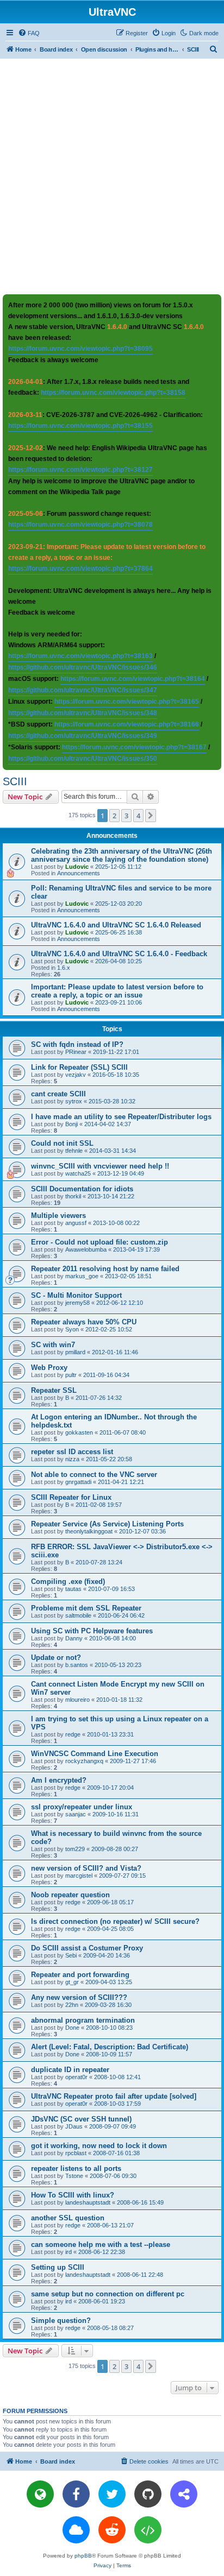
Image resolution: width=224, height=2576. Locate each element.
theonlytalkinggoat (89, 1531)
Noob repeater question (70, 1895)
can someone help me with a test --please (101, 2244)
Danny (74, 1638)
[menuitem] (29, 33)
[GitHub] (148, 2494)
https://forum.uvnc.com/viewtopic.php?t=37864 (80, 569)
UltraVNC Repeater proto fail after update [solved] (114, 2096)
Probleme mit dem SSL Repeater (86, 1608)
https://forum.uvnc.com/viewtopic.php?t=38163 (80, 656)
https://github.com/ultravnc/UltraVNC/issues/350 (83, 759)
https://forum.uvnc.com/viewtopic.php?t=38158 (113, 393)
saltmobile (78, 1615)
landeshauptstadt (88, 2202)
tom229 (75, 1849)
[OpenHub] (148, 2530)
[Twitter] (112, 2494)
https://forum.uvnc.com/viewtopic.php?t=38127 (80, 470)
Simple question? (61, 2321)
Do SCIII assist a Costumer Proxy (87, 1948)
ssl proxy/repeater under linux (82, 1807)
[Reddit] (112, 2530)
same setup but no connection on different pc (108, 2294)
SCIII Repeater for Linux (71, 1497)
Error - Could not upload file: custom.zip (99, 1242)
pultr (71, 1375)
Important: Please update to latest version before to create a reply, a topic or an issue (117, 991)
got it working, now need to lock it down (99, 2146)
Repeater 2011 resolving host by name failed (105, 1269)
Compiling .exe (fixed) (68, 1581)
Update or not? (56, 1658)
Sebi (71, 1955)
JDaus (74, 2126)
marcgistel (79, 1876)
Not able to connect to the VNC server (94, 1475)
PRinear (76, 1052)
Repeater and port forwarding (80, 1975)
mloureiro (77, 1700)
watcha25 (78, 1173)
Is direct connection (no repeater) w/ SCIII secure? (115, 1921)
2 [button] (114, 816)
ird (69, 2252)
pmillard (75, 1352)
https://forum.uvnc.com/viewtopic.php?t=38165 (127, 702)
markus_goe (82, 1276)
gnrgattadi (78, 1482)
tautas (73, 1589)
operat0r (76, 2077)
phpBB (83, 2556)
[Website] (40, 2494)
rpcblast (76, 2153)
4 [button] (138, 816)
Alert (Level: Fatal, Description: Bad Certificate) (110, 2047)
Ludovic (77, 867)
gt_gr (72, 1982)
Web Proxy (49, 1368)
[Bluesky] (76, 2530)
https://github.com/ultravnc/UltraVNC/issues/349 (83, 736)
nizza (72, 1459)
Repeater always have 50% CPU (84, 1322)
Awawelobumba (86, 1249)
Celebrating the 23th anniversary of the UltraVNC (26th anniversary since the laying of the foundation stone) (122, 855)
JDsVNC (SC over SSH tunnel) (81, 2119)
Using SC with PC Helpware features (92, 1631)
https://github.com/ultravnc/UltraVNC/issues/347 (83, 690)
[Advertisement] (112, 176)
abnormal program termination (83, 2020)
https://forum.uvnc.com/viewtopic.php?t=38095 (80, 349)
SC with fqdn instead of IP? (77, 1044)
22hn (72, 2005)
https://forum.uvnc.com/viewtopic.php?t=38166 (127, 724)
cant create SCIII (58, 1094)
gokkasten (79, 1432)
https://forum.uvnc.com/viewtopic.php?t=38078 (80, 525)
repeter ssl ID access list (72, 1452)
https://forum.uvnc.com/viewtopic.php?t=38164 (133, 679)
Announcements (79, 873)
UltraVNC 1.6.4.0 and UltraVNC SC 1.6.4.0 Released (116, 925)
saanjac (76, 1814)
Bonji (71, 1124)
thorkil (73, 1196)
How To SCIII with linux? (73, 2195)
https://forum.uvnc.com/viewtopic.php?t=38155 (80, 426)
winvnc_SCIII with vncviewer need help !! (100, 1166)
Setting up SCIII (58, 2267)
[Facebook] (76, 2494)
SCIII (15, 781)
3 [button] (126, 816)
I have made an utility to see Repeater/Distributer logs (121, 1117)
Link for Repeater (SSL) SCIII (79, 1067)
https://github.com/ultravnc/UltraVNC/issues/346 (83, 667)
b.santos (77, 1665)
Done (72, 2028)
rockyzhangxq (84, 1761)
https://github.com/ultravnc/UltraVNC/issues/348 (83, 713)
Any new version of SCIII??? (79, 1997)
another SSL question (68, 2218)
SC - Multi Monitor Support (76, 1295)
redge (73, 1734)
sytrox (74, 1101)
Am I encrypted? (59, 1780)
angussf (76, 1223)
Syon (72, 1329)
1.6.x (64, 968)
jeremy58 (77, 1303)
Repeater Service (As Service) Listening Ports (107, 1524)
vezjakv (76, 1075)
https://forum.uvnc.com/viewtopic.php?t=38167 (134, 747)
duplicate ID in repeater (70, 2070)
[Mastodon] (184, 2494)
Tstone (74, 2176)
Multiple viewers (58, 1216)
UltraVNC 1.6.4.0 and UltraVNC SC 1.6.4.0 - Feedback (119, 954)
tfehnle (74, 1151)
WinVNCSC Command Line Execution (95, 1754)
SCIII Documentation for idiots (82, 1189)
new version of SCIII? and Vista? (86, 1868)
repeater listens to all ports (76, 2168)
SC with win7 (53, 1345)
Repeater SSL (54, 1390)
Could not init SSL (62, 1143)
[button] (151, 816)
